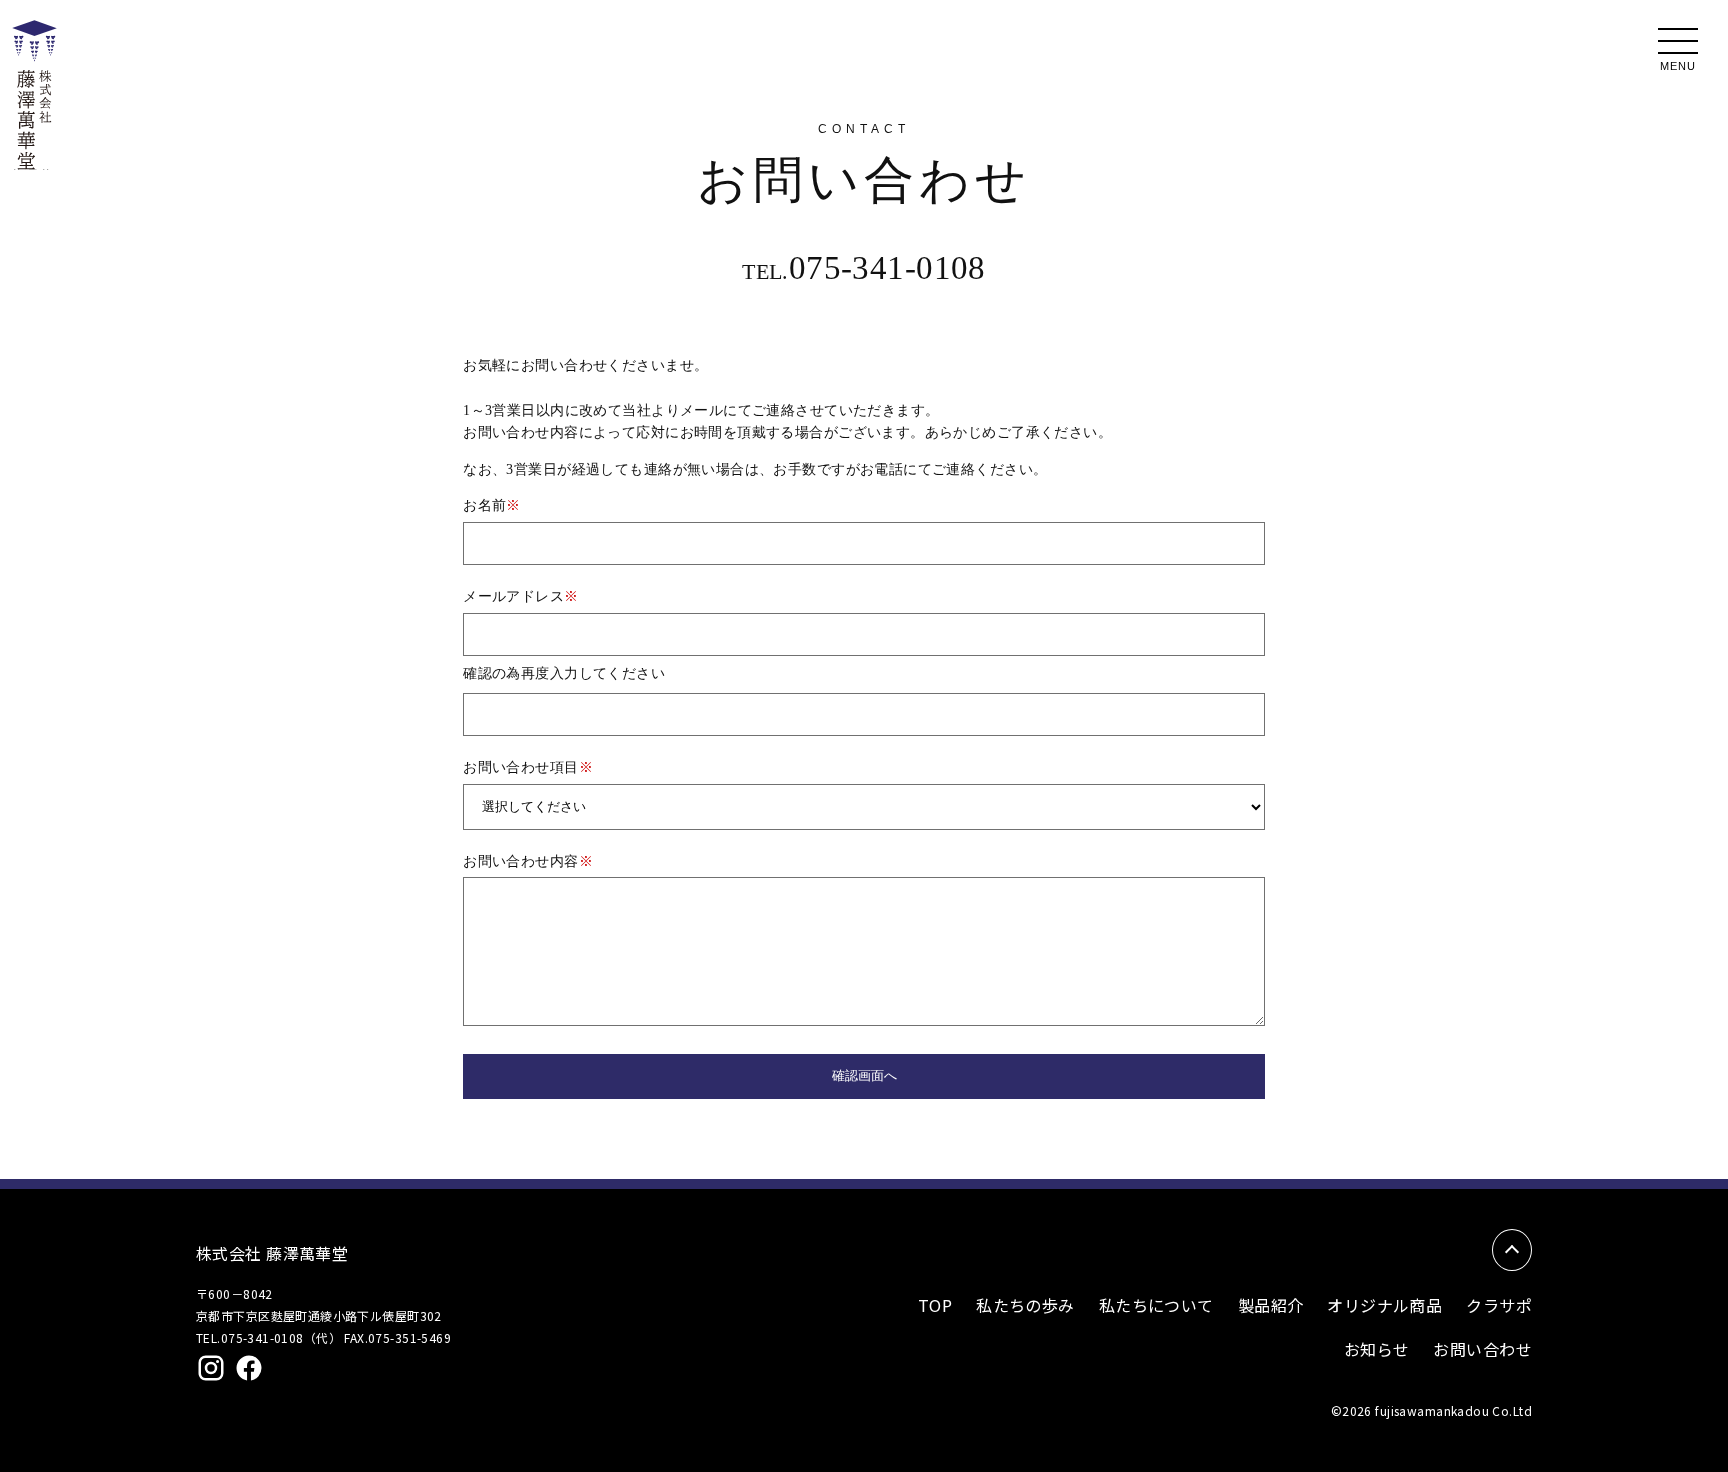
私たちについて (1156, 1305)
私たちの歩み (1025, 1305)
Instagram (211, 1368)
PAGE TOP (1512, 1250)
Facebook (249, 1368)
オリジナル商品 (1384, 1305)
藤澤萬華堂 (31, 169)
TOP (935, 1305)
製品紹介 (1271, 1305)
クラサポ (1499, 1305)
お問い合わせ (1482, 1349)
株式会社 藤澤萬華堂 (272, 1253)
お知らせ (1377, 1349)
